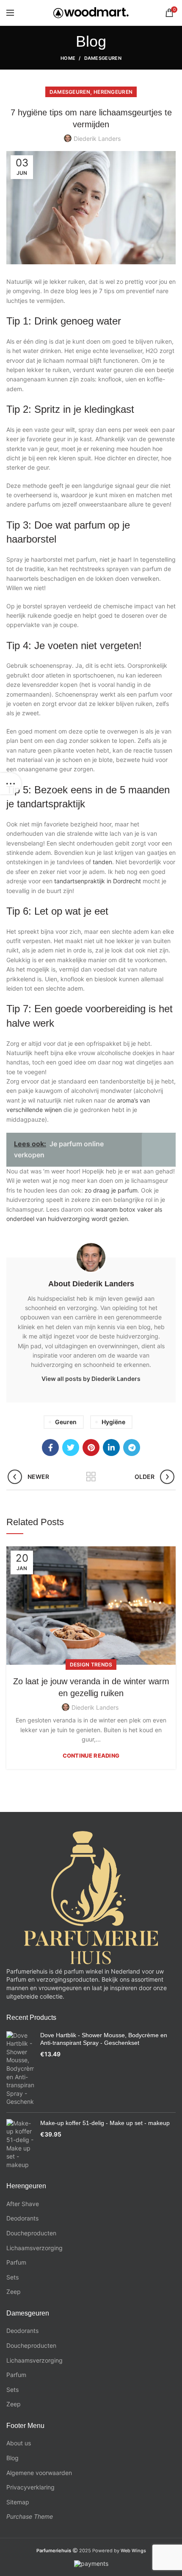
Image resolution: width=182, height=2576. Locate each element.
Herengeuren (113, 92)
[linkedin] (111, 1448)
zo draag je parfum (111, 1190)
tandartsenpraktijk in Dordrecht (98, 881)
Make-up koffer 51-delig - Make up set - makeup (105, 2123)
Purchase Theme (30, 2516)
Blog (12, 2458)
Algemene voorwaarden (39, 2473)
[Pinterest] (91, 1448)
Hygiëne (113, 1422)
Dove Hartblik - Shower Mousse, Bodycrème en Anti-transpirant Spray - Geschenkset (104, 2039)
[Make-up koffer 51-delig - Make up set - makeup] (20, 2144)
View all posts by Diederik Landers (91, 1379)
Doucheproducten (31, 2233)
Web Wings (133, 2551)
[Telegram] (132, 1448)
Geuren (66, 1422)
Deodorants (22, 2218)
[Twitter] (71, 1448)
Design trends (91, 1665)
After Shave (23, 2204)
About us (19, 2443)
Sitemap (18, 2502)
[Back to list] (91, 1477)
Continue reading (91, 1756)
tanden (102, 862)
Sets (12, 2277)
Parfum (16, 2262)
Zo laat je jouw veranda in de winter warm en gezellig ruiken (91, 1687)
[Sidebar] (11, 784)
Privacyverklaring (30, 2487)
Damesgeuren (103, 58)
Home (68, 58)
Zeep (14, 2292)
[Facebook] (50, 1448)
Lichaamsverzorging (34, 2248)
